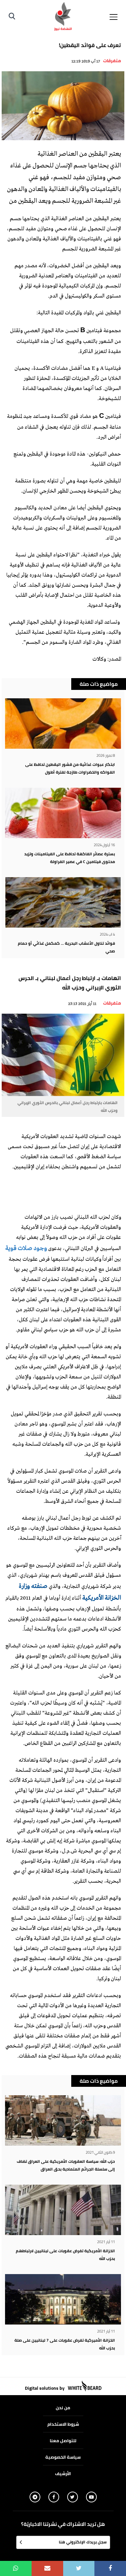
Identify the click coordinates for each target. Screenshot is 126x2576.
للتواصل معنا (63, 2441)
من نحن (63, 2408)
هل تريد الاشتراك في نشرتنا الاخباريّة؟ (63, 2524)
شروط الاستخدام (63, 2424)
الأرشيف (63, 2473)
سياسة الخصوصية (63, 2457)
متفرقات (112, 61)
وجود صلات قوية (26, 1249)
